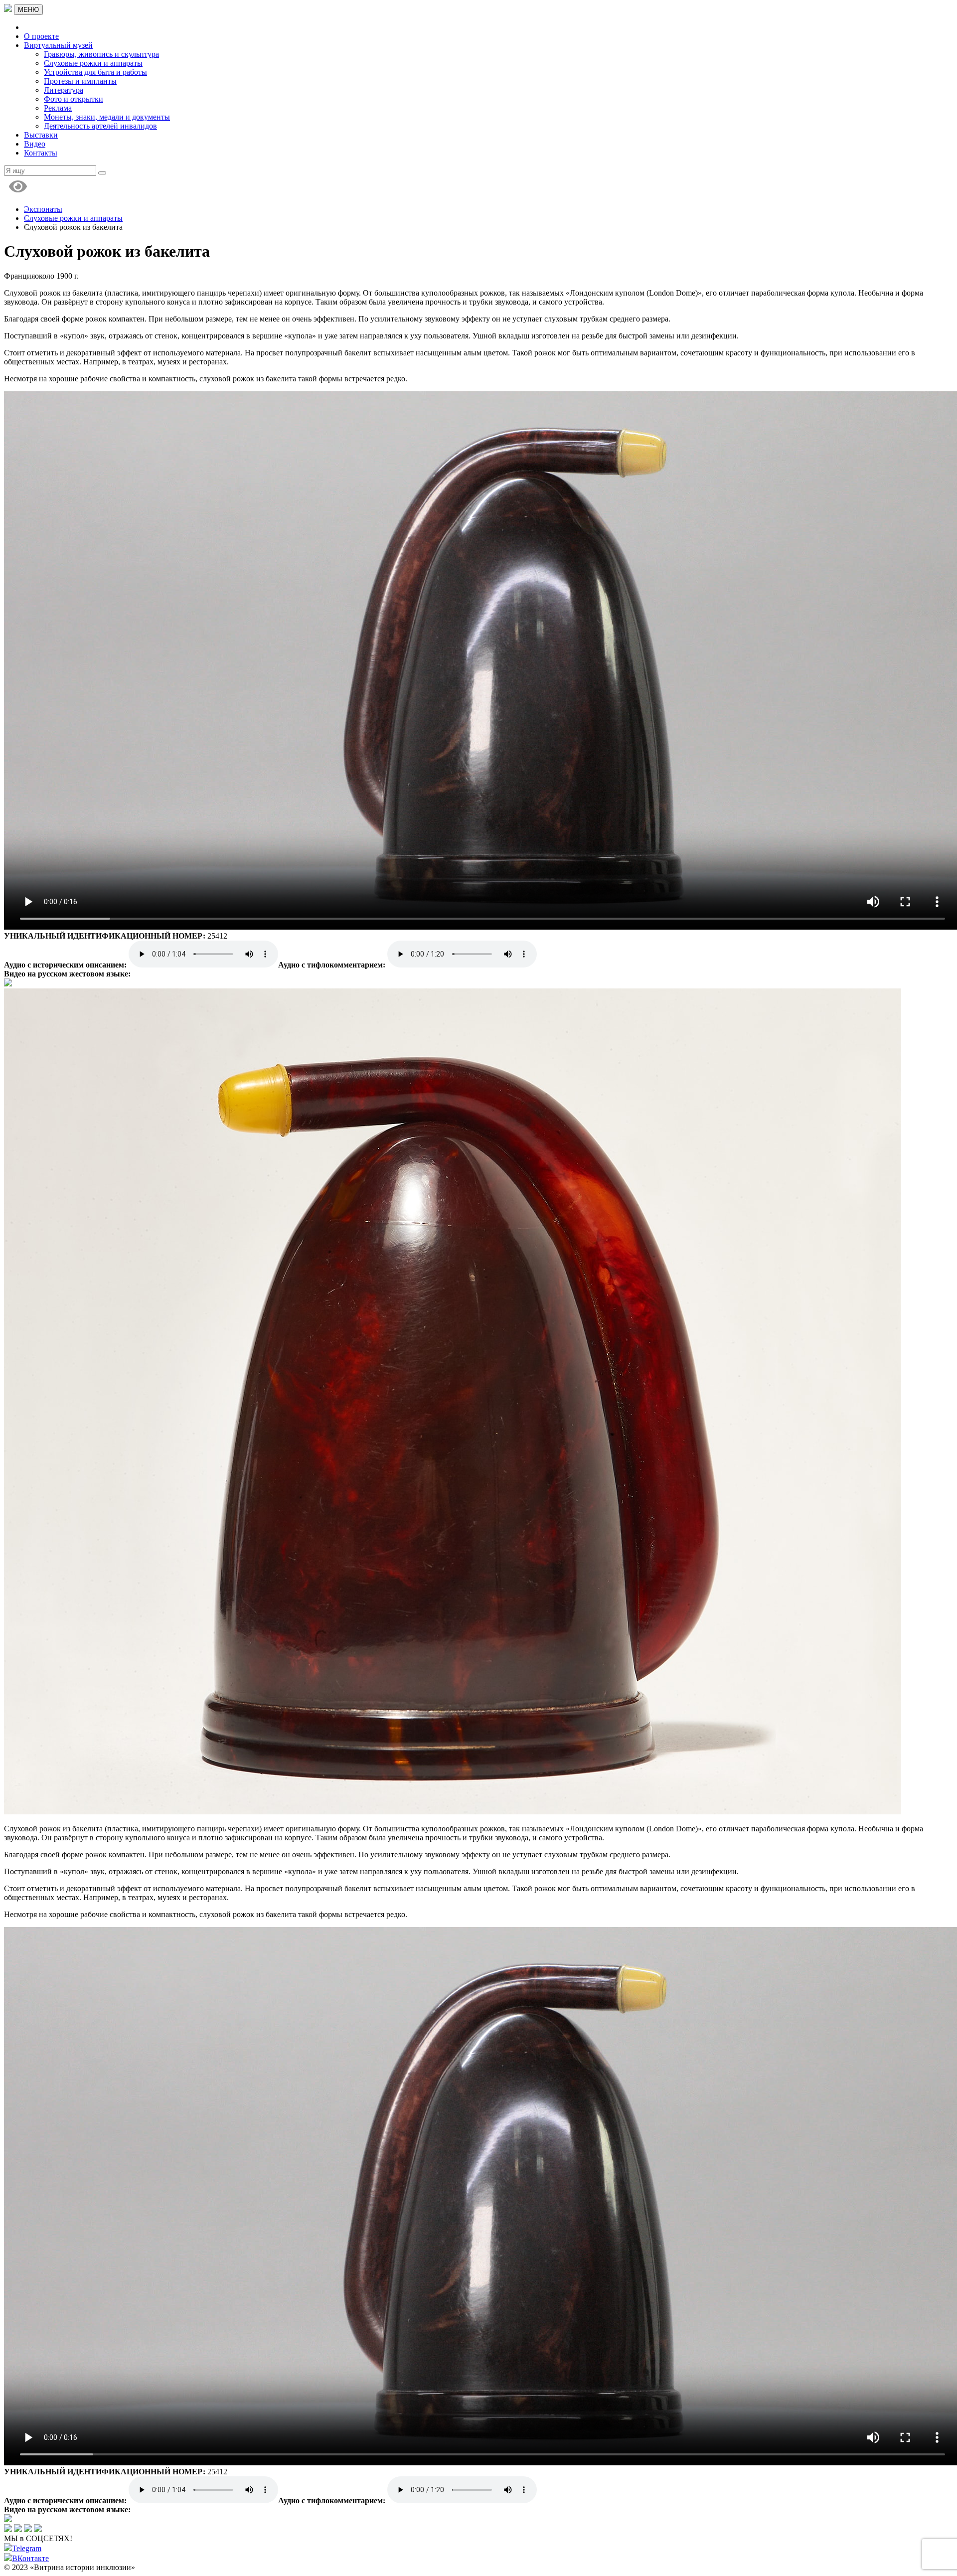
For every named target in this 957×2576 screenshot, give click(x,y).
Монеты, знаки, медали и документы (107, 117)
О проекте (41, 36)
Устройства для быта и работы (95, 72)
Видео (35, 144)
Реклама (58, 108)
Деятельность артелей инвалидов (100, 126)
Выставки (41, 135)
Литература (64, 90)
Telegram (27, 2548)
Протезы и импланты (80, 81)
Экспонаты (43, 209)
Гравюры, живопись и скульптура (101, 54)
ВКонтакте (30, 2558)
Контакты (41, 153)
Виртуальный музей (58, 45)
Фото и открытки (74, 99)
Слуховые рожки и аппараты (93, 63)
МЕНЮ (28, 10)
